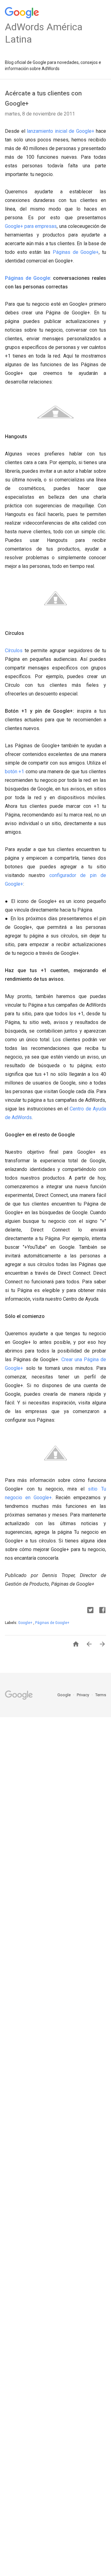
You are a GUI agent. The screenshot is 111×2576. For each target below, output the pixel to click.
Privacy (83, 1695)
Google (64, 1695)
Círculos (14, 650)
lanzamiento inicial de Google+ (61, 131)
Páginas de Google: (28, 278)
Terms (101, 1695)
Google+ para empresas (31, 226)
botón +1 (15, 772)
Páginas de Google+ (76, 252)
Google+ (26, 1623)
